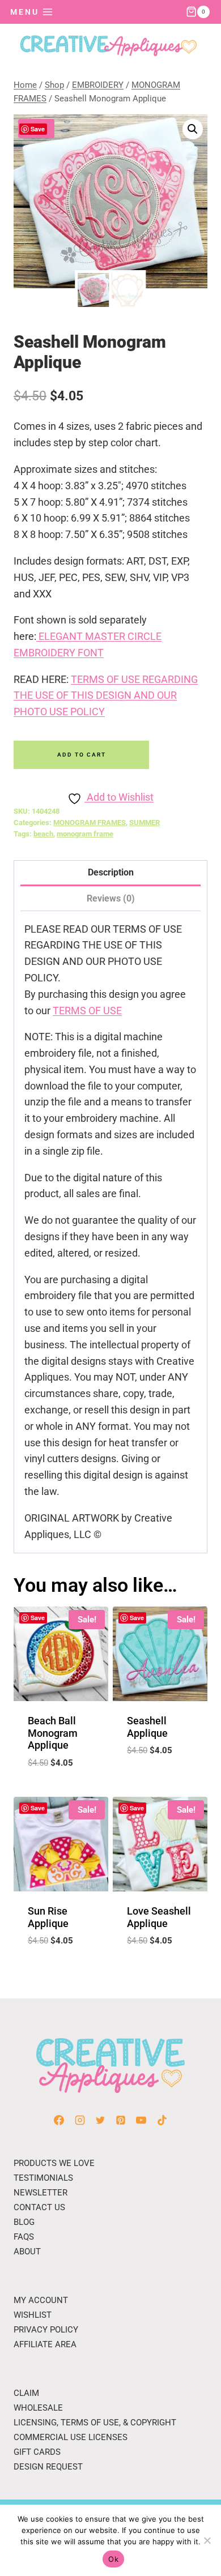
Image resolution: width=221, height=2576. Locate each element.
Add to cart (82, 755)
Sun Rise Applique (48, 1917)
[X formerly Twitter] (100, 2120)
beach (43, 834)
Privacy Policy (46, 2330)
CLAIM (26, 2393)
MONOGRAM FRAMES (90, 823)
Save (38, 129)
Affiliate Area (45, 2344)
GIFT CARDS (37, 2452)
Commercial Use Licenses (71, 2437)
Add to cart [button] (61, 1791)
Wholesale (38, 2408)
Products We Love (54, 2163)
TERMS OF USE (87, 1011)
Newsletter (41, 2193)
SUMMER (144, 823)
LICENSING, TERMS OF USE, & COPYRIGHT (95, 2423)
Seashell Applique (147, 1727)
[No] (207, 2540)
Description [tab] (111, 872)
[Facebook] (59, 2120)
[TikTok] (162, 2120)
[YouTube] (141, 2120)
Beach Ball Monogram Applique (53, 1733)
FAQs (24, 2237)
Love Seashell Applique (159, 1917)
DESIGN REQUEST (48, 2467)
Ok (113, 2559)
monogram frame (85, 834)
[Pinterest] (121, 2120)
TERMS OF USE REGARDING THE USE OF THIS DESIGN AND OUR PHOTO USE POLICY (106, 696)
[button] (193, 129)
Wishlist (33, 2315)
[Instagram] (80, 2120)
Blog (24, 2222)
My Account (41, 2300)
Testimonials (43, 2178)
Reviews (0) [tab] (111, 898)
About (27, 2252)
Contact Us (39, 2207)
